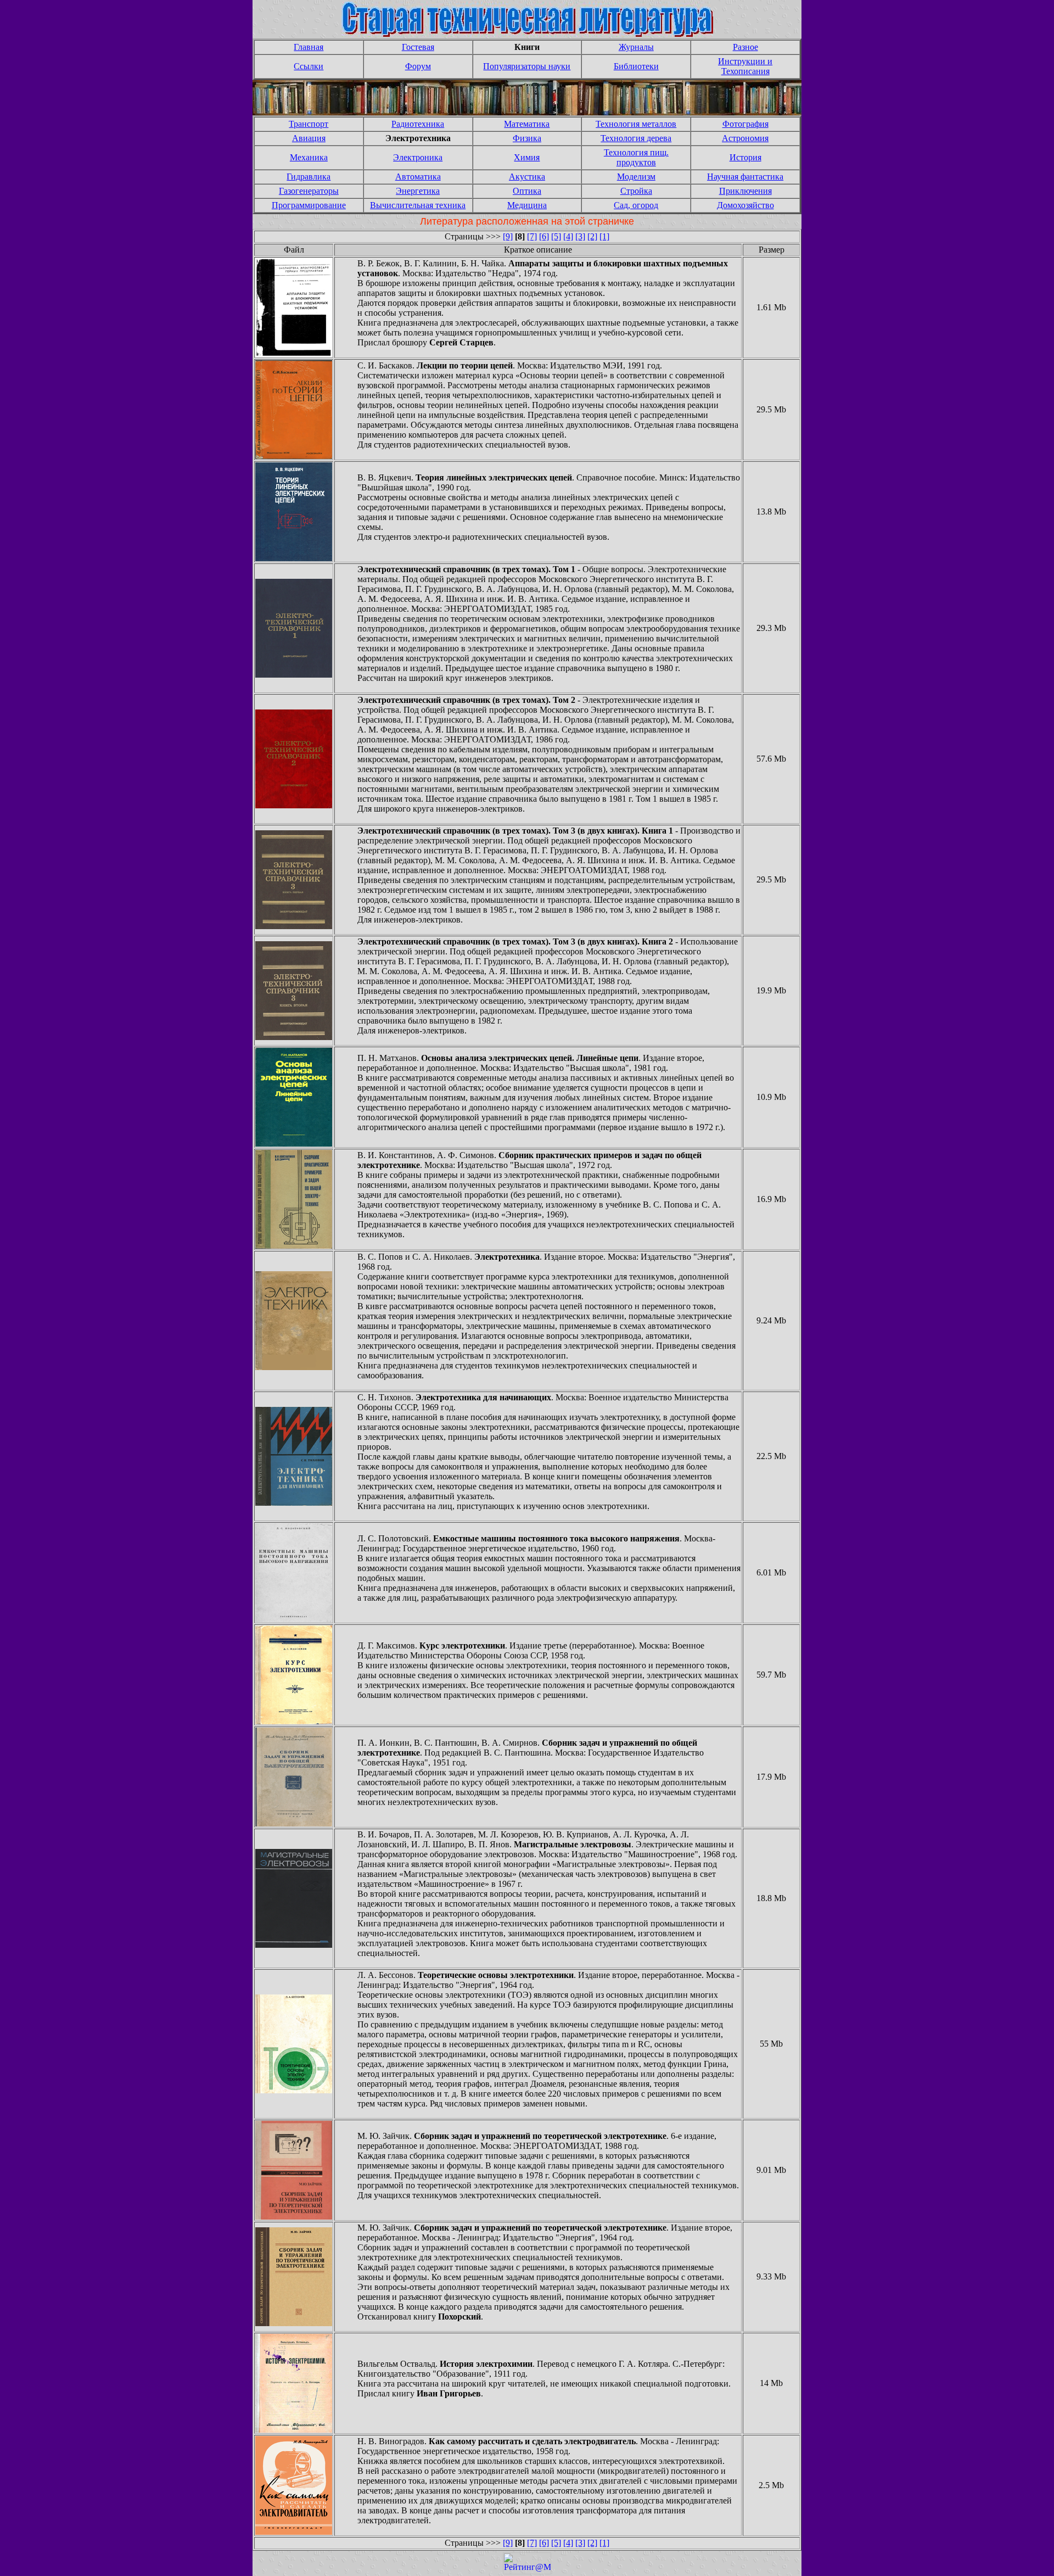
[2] (592, 236)
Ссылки (309, 66)
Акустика (527, 177)
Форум (418, 66)
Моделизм (636, 177)
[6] (544, 236)
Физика (527, 138)
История (745, 157)
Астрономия (745, 138)
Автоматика (418, 177)
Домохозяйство (745, 205)
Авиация (309, 138)
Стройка (636, 191)
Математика (527, 124)
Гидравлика (309, 177)
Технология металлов (636, 124)
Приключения (745, 191)
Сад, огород (636, 205)
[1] (604, 236)
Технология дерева (636, 138)
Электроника (418, 157)
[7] (532, 236)
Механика (309, 157)
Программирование (309, 205)
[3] (580, 236)
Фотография (745, 124)
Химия (527, 157)
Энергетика (418, 191)
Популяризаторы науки (527, 66)
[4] (568, 236)
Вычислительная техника (418, 205)
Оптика (527, 191)
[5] (556, 236)
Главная (309, 47)
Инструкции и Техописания (745, 66)
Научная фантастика (745, 177)
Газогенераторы (309, 191)
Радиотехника (418, 124)
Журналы (636, 47)
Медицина (527, 205)
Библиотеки (636, 66)
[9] (508, 236)
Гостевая (418, 47)
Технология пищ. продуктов (636, 157)
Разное (745, 47)
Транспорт (309, 124)
